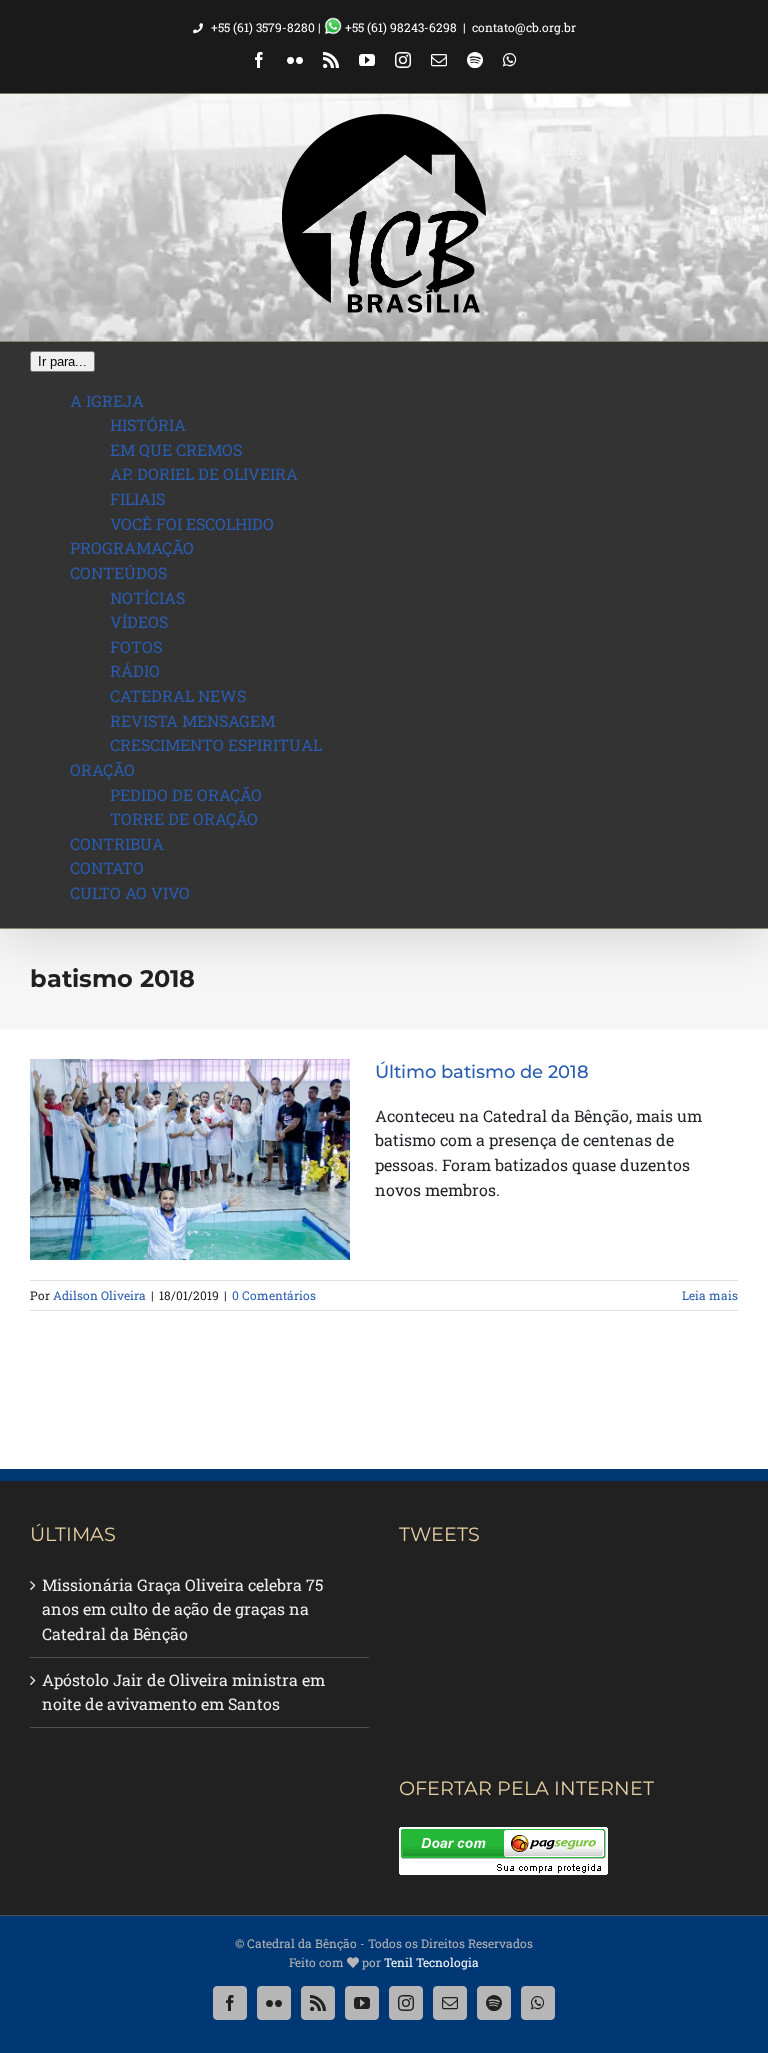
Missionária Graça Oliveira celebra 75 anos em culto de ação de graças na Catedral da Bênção (182, 1609)
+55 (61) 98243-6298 (399, 27)
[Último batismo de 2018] (190, 1160)
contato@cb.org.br (524, 27)
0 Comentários (274, 1295)
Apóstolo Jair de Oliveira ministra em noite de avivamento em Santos (183, 1692)
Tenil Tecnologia (431, 1962)
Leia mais (710, 1295)
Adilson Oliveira (99, 1295)
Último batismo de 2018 (482, 1072)
